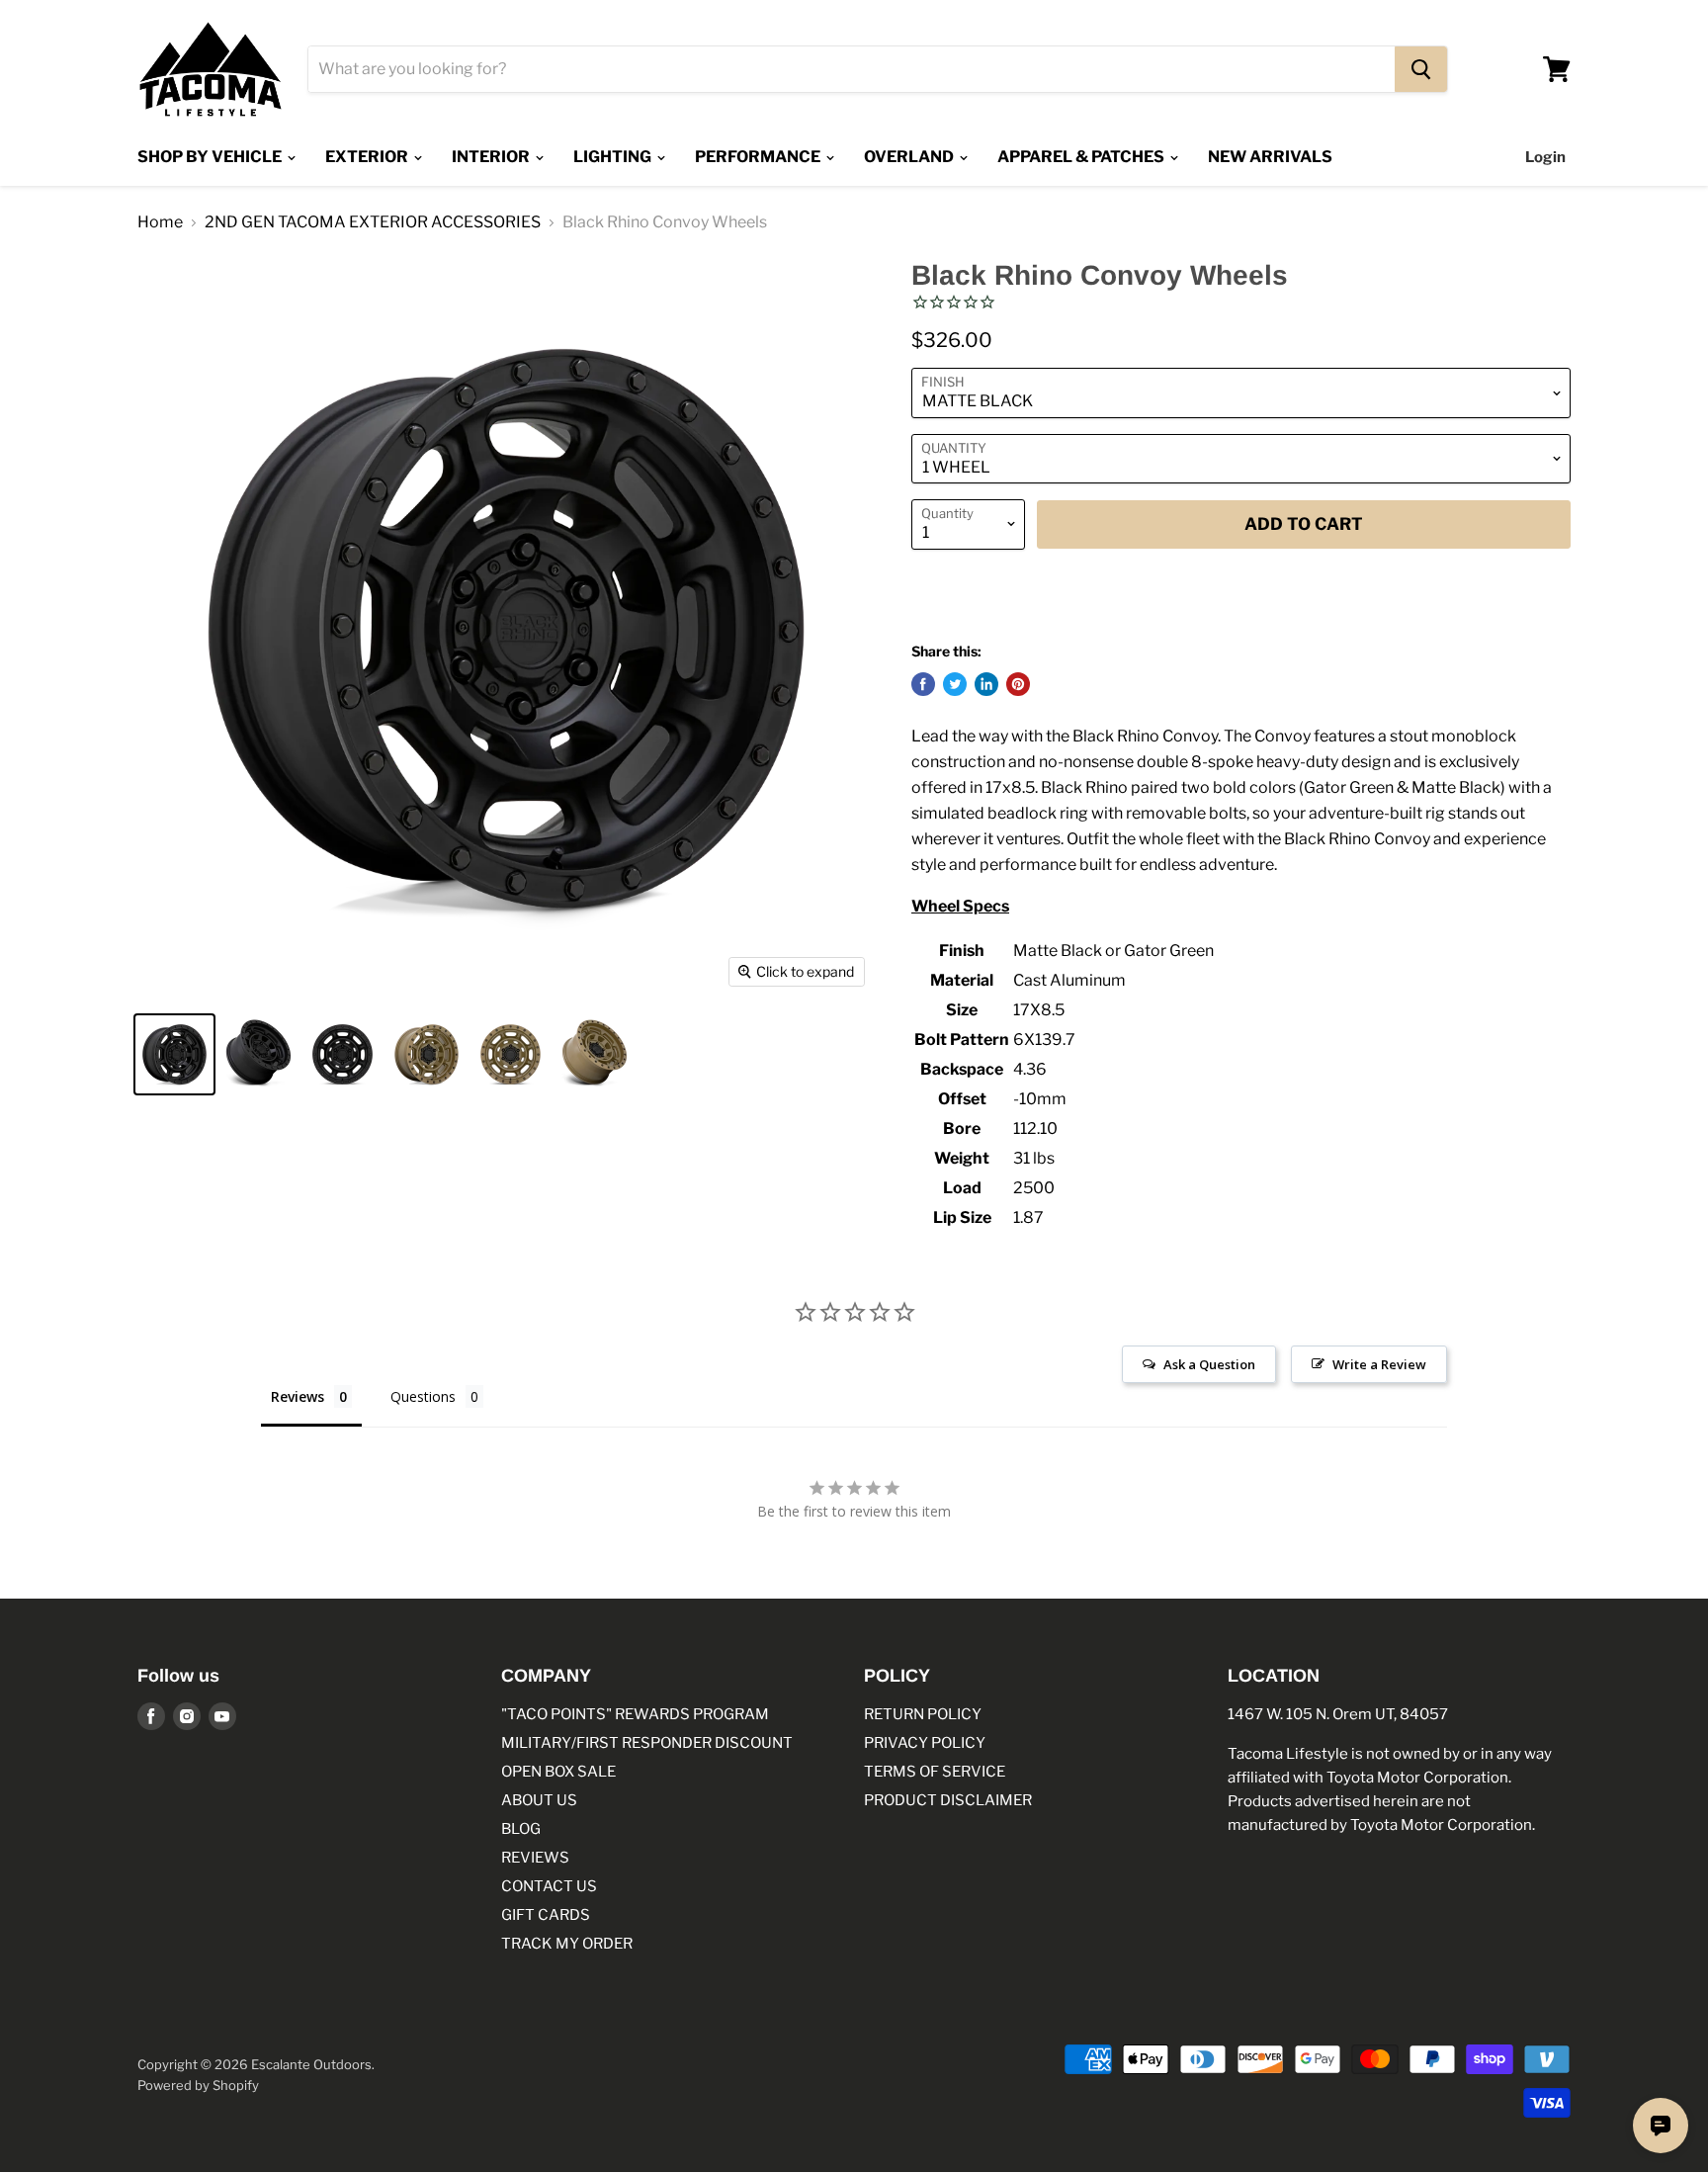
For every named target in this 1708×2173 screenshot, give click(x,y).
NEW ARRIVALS (1270, 157)
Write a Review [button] (1379, 1364)
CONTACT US (549, 1886)
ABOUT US (539, 1800)
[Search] (1421, 69)
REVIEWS (535, 1858)
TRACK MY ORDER (567, 1944)
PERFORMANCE (759, 157)
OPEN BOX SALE (558, 1772)
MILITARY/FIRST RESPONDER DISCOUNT (647, 1743)
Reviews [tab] (298, 1396)
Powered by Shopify (198, 2085)
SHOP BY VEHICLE (211, 157)
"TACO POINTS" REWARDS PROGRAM (635, 1714)
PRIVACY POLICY (925, 1743)
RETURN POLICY (923, 1714)
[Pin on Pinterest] (1018, 684)
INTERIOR (492, 157)
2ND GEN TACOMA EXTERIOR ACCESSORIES (373, 222)
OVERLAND (910, 157)
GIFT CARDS (546, 1915)
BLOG (521, 1829)
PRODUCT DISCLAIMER (948, 1800)
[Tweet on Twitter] (955, 684)
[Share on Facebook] (923, 684)
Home (160, 222)
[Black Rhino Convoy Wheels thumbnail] (174, 1054)
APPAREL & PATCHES (1082, 157)
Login (1545, 157)
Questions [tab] (423, 1396)
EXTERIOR (368, 157)
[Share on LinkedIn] (986, 684)
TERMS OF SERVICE (935, 1772)
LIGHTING (614, 157)
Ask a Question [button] (1209, 1364)
